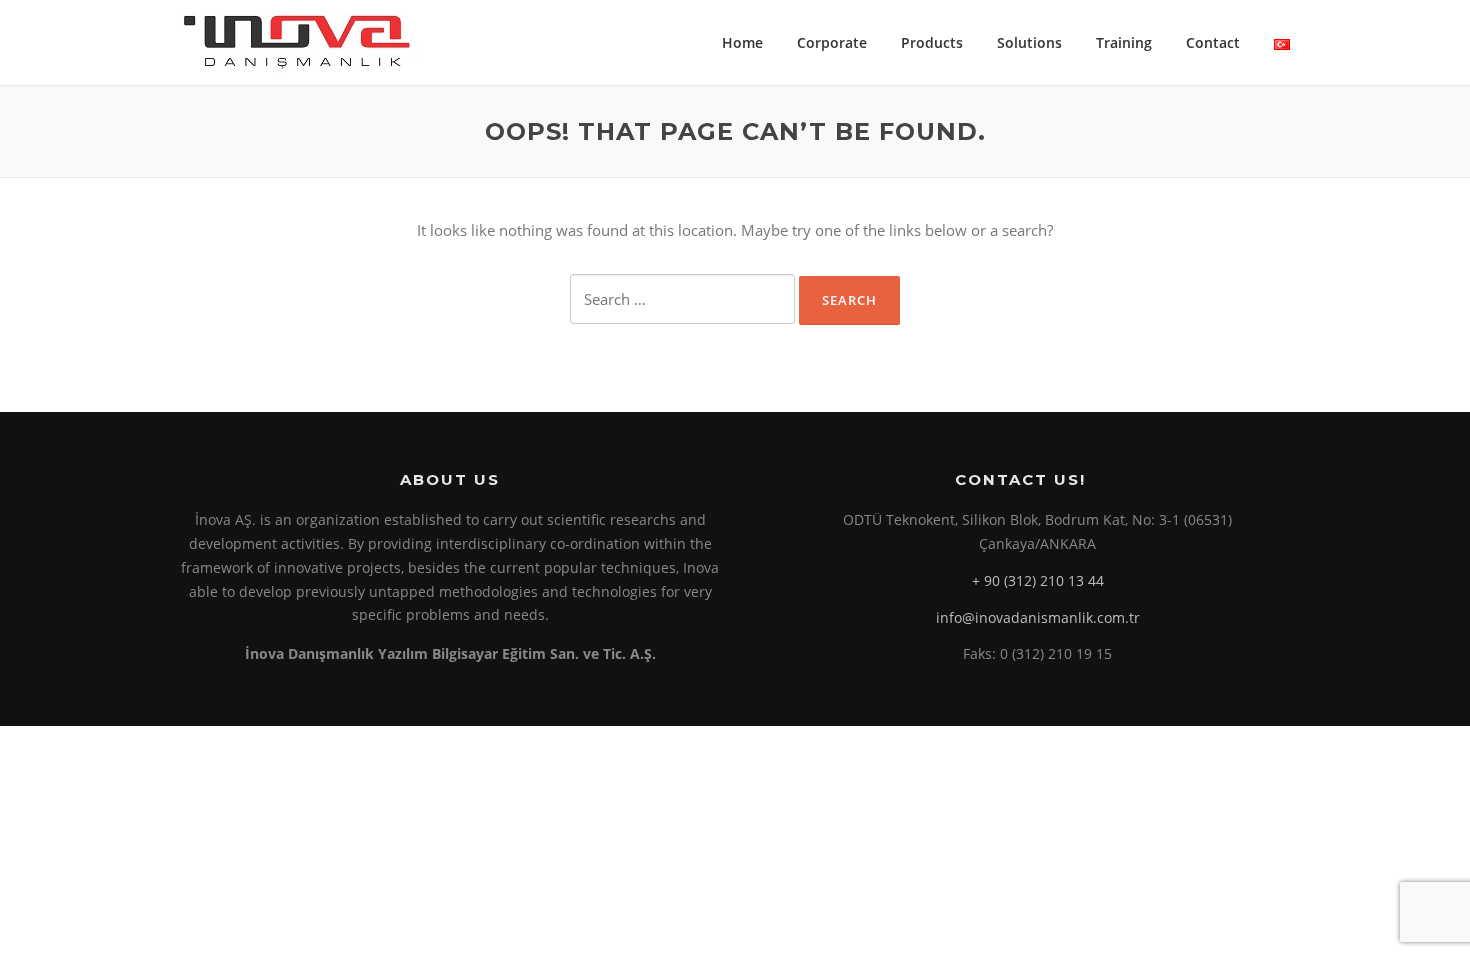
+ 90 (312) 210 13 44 (1038, 580)
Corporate (832, 42)
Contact (1213, 42)
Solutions (1029, 42)
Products (932, 42)
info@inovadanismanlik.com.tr (1038, 617)
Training (1124, 42)
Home (742, 42)
